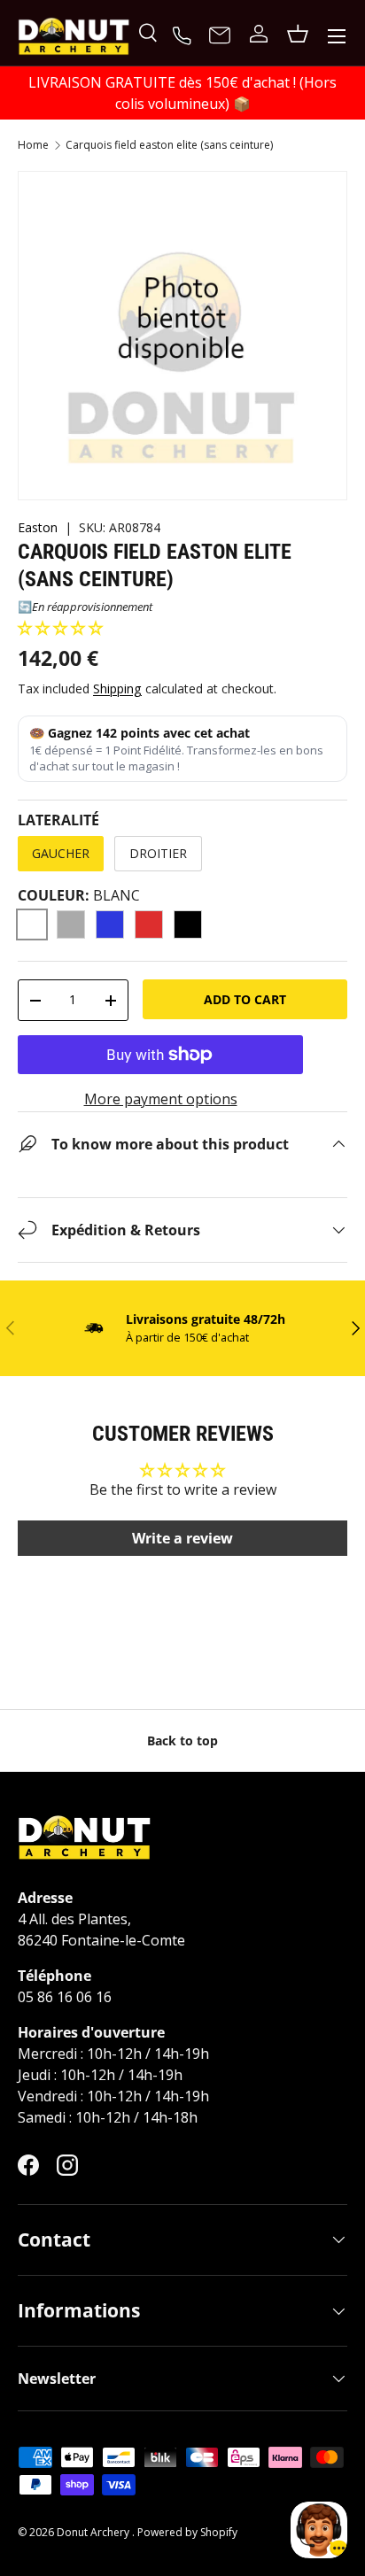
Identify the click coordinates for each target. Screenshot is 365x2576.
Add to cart (245, 999)
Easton (38, 527)
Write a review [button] (182, 1538)
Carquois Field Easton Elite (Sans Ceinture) (169, 145)
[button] (60, 628)
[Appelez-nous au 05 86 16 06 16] (184, 34)
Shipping (117, 688)
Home (33, 145)
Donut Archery (94, 2532)
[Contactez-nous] (220, 36)
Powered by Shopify (187, 2532)
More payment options (161, 1099)
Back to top (182, 1741)
